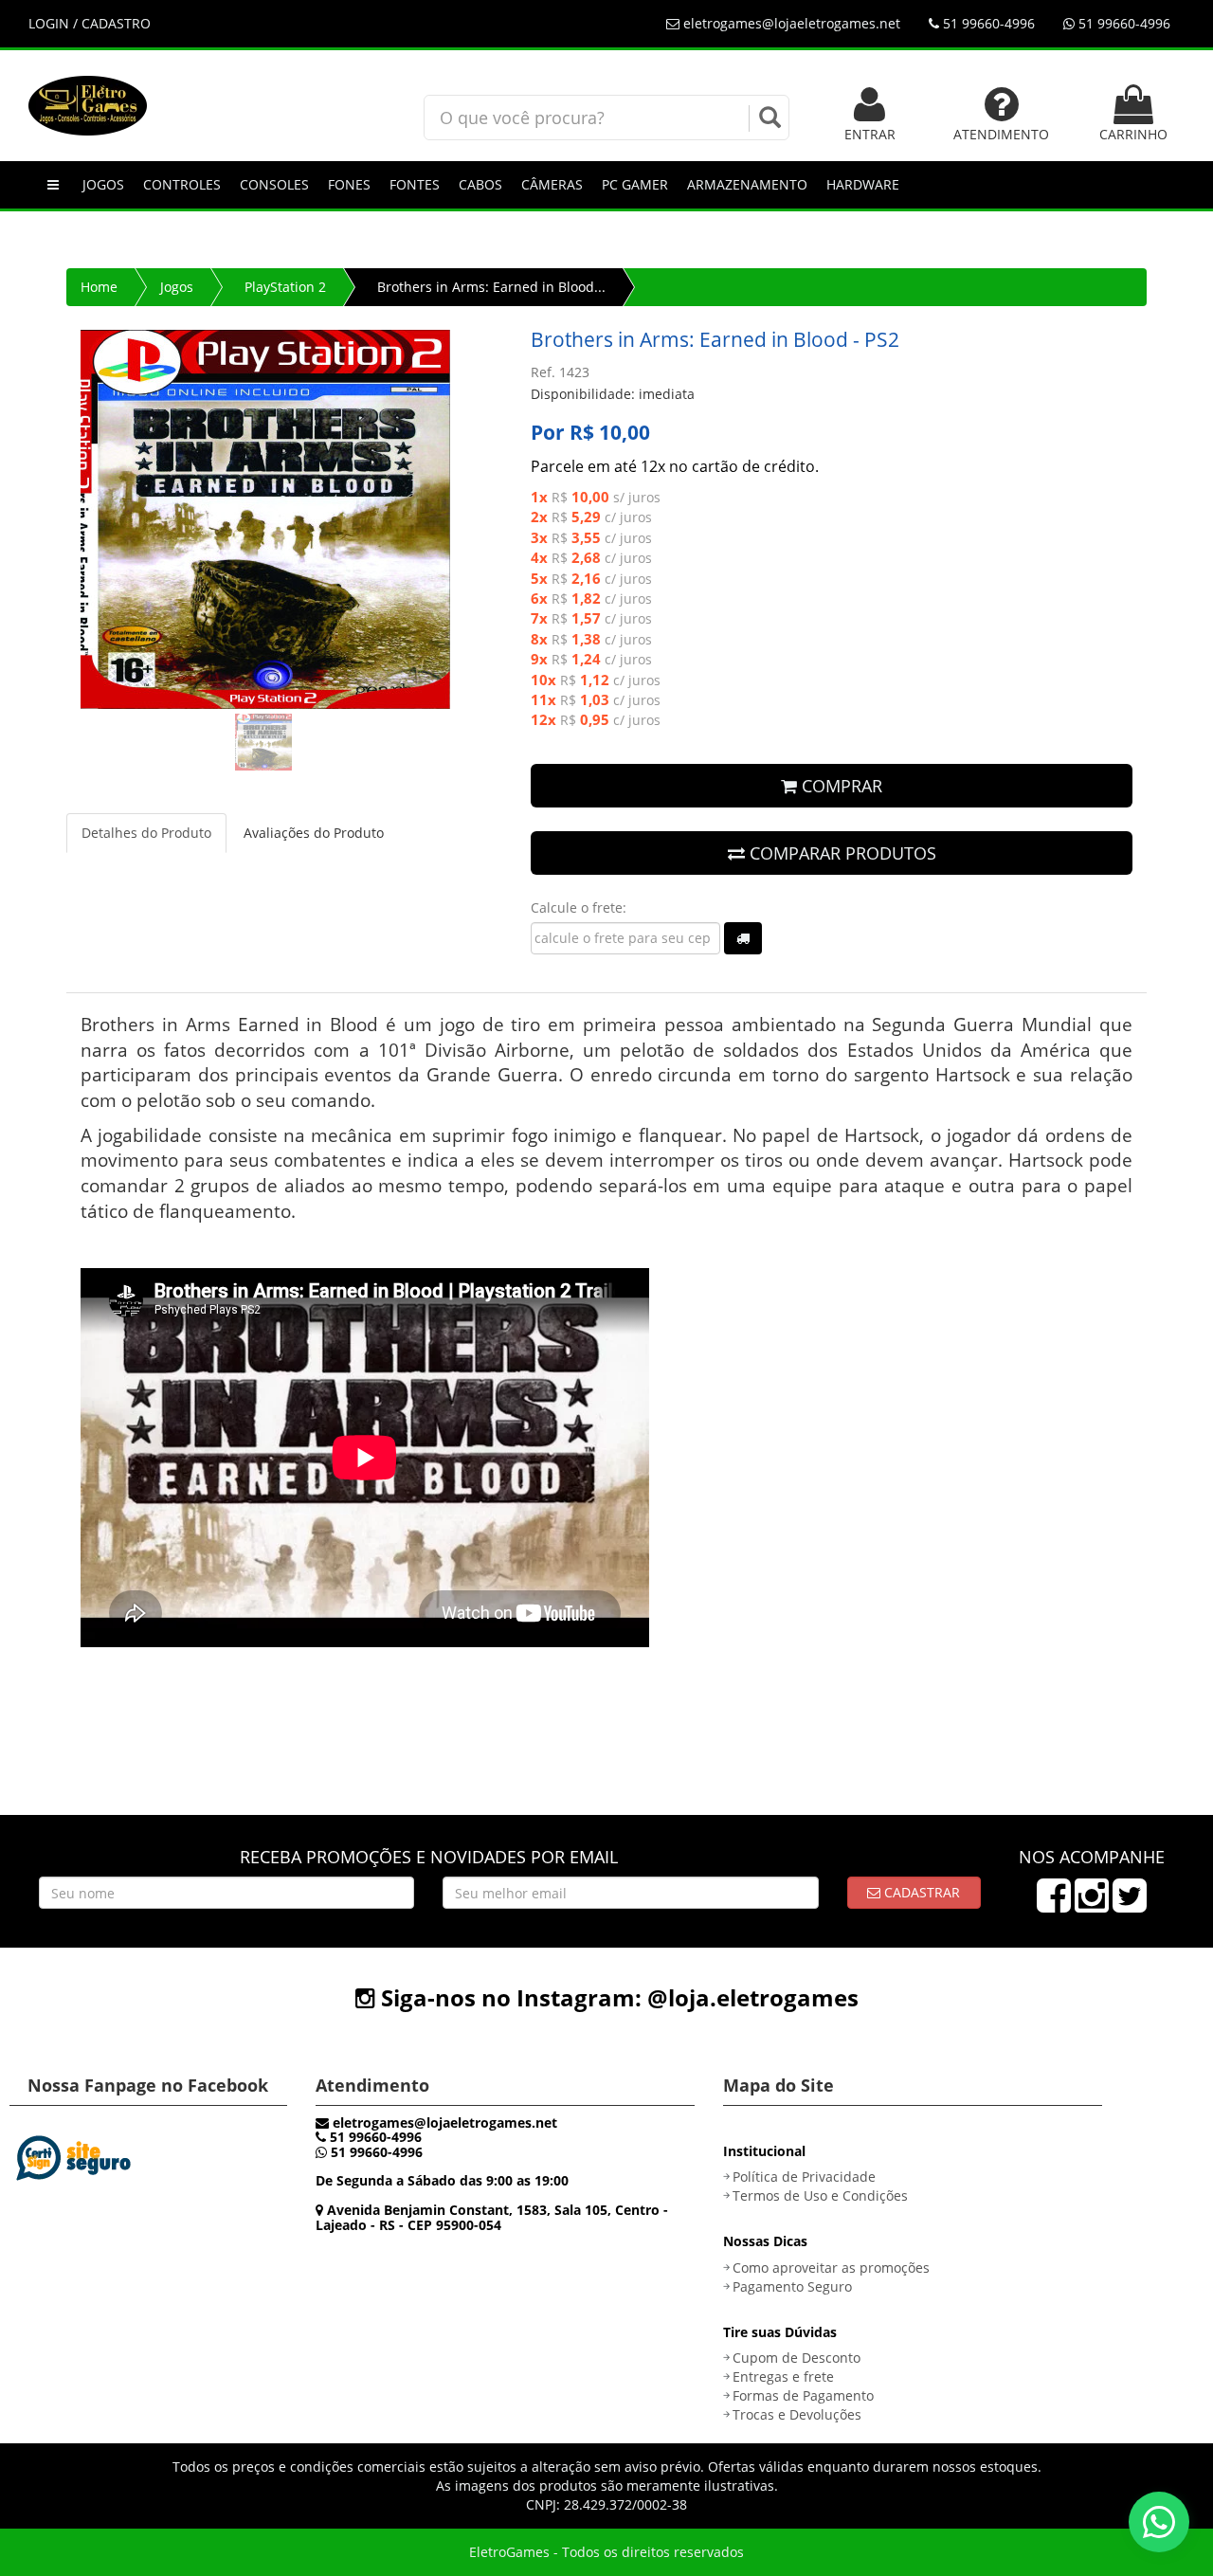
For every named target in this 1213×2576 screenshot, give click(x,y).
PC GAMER (635, 184)
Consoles (274, 184)
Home (99, 287)
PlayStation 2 (285, 287)
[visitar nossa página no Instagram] (1092, 1905)
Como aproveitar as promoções (831, 2268)
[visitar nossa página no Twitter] (1130, 1905)
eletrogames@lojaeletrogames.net (790, 23)
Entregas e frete (783, 2376)
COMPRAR (840, 786)
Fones (349, 184)
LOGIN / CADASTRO (90, 23)
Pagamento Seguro (792, 2286)
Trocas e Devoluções (797, 2414)
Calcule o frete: (579, 907)
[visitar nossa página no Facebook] (1054, 1905)
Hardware (863, 184)
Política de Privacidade (804, 2177)
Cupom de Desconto (797, 2358)
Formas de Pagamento (803, 2395)
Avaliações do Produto (314, 833)
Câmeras (552, 184)
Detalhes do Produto (146, 833)
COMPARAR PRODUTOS (841, 853)
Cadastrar (920, 1892)
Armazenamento (747, 184)
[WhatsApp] (1159, 2522)
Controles (182, 184)
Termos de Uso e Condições (820, 2195)
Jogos (103, 184)
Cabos (480, 184)
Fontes (415, 184)
